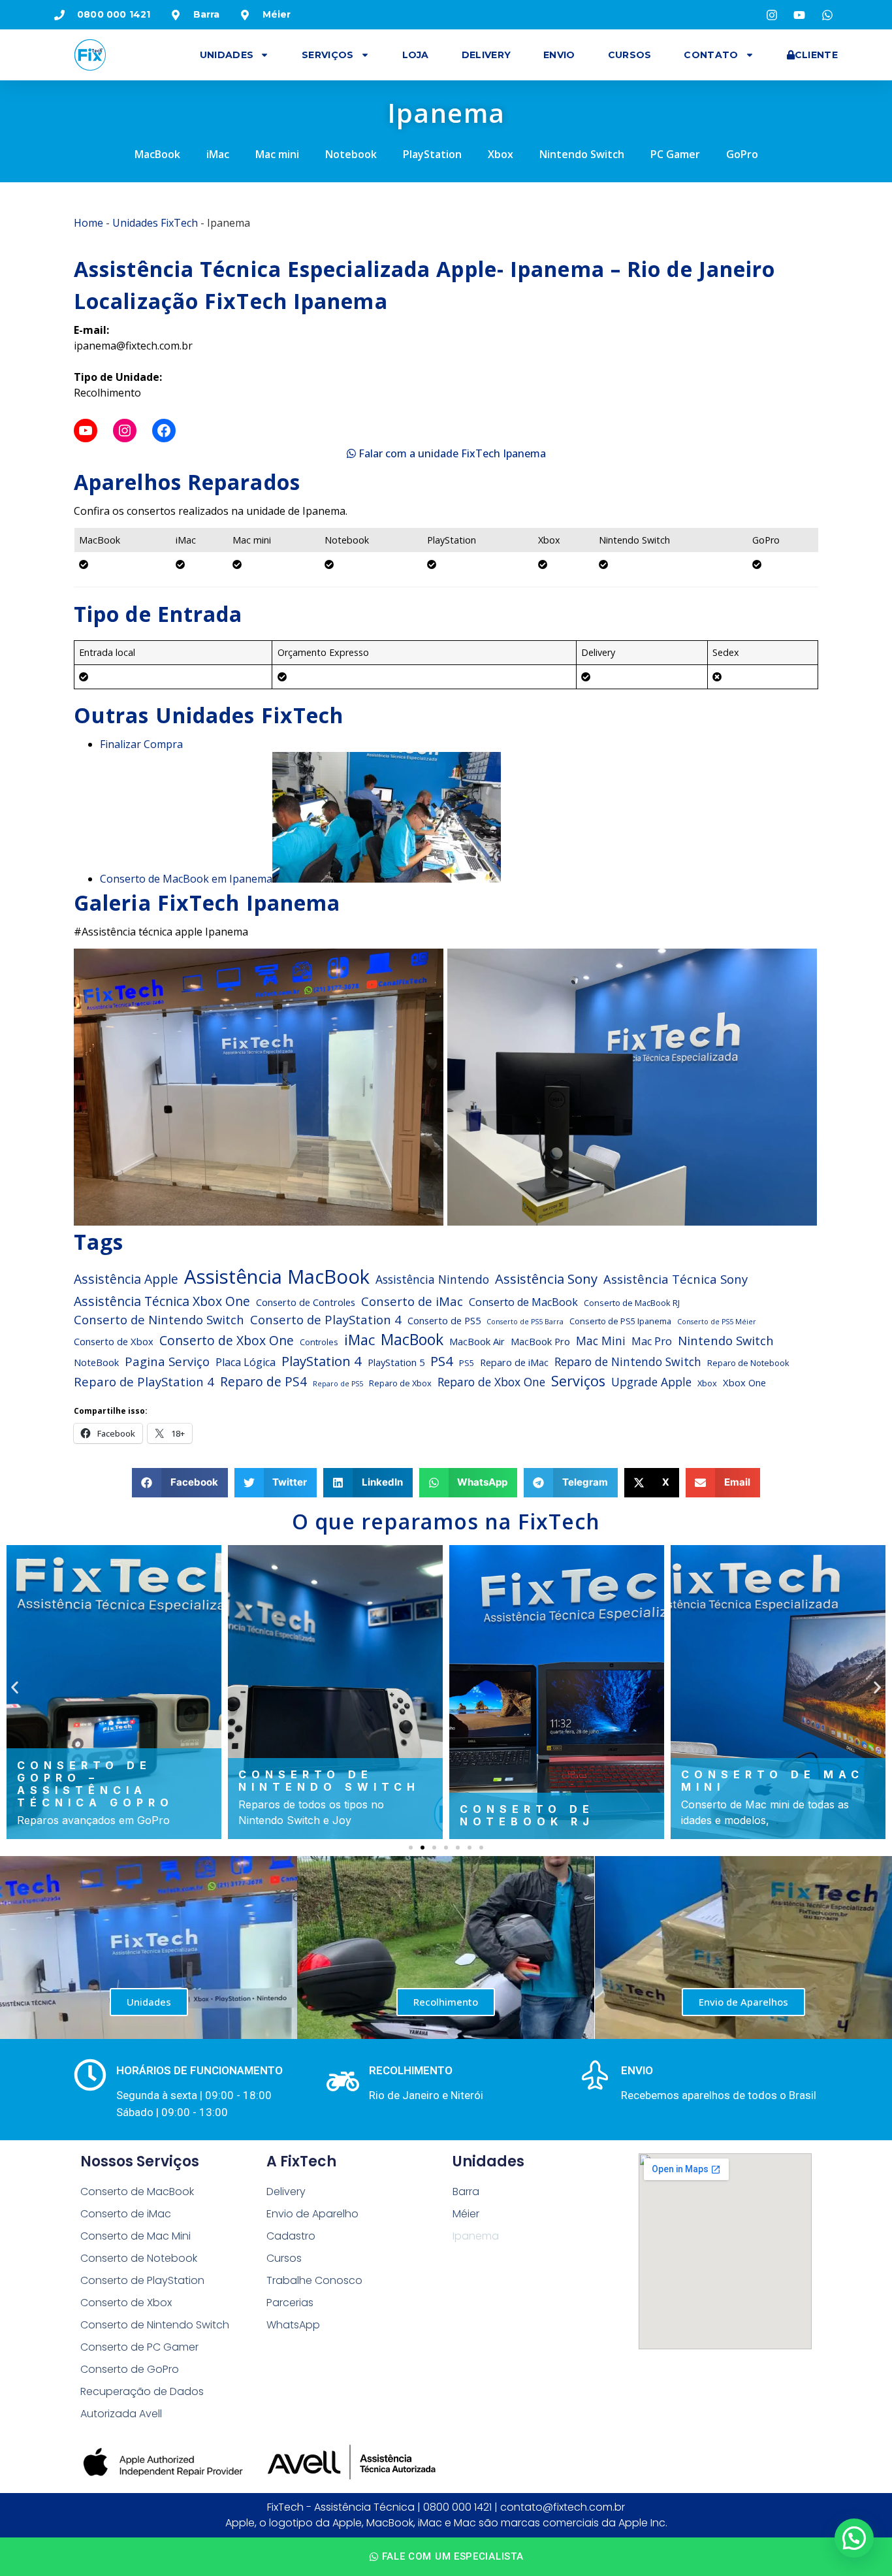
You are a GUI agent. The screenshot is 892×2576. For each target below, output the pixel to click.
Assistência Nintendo (432, 1279)
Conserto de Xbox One (227, 1340)
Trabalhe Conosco (314, 2280)
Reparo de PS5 (338, 1384)
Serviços (327, 55)
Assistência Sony (546, 1279)
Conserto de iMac (412, 1301)
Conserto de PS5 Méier (717, 1322)
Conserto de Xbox (114, 1341)
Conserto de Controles (306, 1302)
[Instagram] (125, 431)
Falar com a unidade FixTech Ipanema (451, 453)
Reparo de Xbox (400, 1383)
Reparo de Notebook (748, 1363)
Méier (466, 2214)
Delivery (486, 55)
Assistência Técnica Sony (676, 1279)
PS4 (442, 1361)
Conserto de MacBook (523, 1302)
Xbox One (744, 1382)
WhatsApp (293, 2325)
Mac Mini (601, 1341)
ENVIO (637, 2070)
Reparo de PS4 (263, 1381)
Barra (466, 2192)
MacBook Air (477, 1341)
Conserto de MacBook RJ (632, 1303)
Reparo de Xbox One (491, 1382)
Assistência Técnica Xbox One (162, 1301)
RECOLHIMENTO (411, 2070)
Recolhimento (446, 2002)
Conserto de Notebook (139, 2258)
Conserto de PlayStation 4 (326, 1319)
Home (88, 223)
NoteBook (96, 1362)
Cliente (816, 55)
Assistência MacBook (277, 1277)
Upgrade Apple (651, 1382)
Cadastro (291, 2236)
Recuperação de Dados (142, 2391)
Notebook (351, 154)
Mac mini (277, 154)
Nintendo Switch (582, 154)
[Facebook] (164, 431)
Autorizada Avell (121, 2414)
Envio (559, 55)
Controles (319, 1342)
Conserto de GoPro (130, 2369)
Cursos (630, 55)
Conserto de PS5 (444, 1320)
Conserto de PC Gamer (139, 2347)
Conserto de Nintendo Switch (159, 1319)
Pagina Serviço (167, 1361)
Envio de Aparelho (312, 2214)
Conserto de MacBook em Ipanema (186, 879)
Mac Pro (652, 1341)
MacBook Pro (540, 1341)
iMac (218, 154)
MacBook (157, 154)
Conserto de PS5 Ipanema (620, 1321)
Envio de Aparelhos (743, 2002)
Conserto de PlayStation (142, 2280)
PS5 (467, 1363)
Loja (416, 55)
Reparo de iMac (514, 1362)
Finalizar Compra (141, 744)
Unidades (227, 55)
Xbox (501, 154)
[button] (180, 1483)
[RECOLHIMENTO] (343, 2081)
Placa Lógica (246, 1362)
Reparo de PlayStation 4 (144, 1381)
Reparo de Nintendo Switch (628, 1361)
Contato (711, 55)
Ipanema (476, 2236)
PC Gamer (675, 154)
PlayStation (432, 154)
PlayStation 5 (396, 1362)
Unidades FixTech (155, 223)
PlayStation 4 (322, 1361)
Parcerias (290, 2303)
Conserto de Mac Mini (135, 2236)
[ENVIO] (595, 2075)
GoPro (742, 154)
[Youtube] (86, 431)
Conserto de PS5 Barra (525, 1322)
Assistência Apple (126, 1279)
